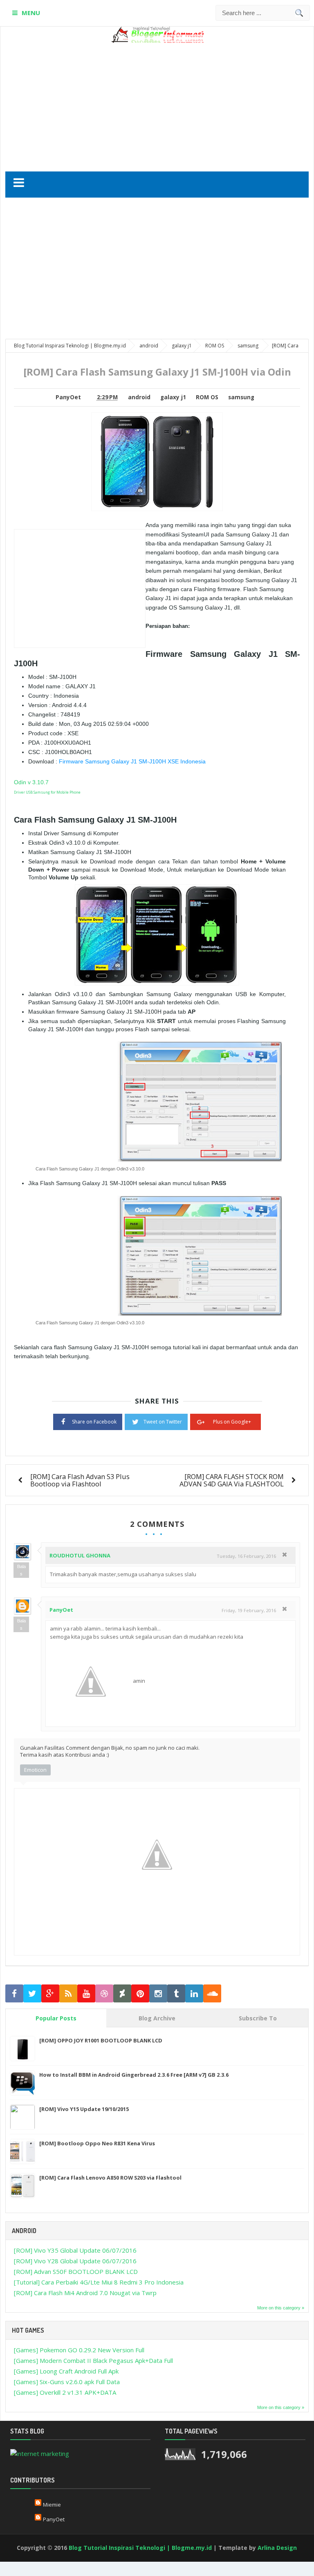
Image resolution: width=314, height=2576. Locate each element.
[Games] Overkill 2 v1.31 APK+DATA (65, 2392)
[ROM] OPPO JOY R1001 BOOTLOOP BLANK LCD (101, 2040)
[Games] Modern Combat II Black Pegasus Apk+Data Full (93, 2360)
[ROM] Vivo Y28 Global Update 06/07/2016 (75, 2261)
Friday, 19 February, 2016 (249, 1610)
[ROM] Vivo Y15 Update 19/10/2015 (84, 2109)
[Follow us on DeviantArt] (122, 1994)
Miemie (52, 2505)
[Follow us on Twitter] (32, 1994)
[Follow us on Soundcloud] (212, 1994)
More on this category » (281, 2308)
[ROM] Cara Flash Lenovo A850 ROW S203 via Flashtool (110, 2178)
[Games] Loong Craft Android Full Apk (66, 2371)
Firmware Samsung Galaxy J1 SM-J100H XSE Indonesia (132, 761)
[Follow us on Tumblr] (176, 1994)
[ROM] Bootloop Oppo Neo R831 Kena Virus (97, 2143)
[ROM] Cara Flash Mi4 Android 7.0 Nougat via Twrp (85, 2293)
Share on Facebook (94, 1422)
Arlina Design (277, 2548)
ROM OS (207, 397)
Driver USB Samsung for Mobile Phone (47, 792)
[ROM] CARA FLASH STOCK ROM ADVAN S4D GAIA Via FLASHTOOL (232, 1480)
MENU (31, 13)
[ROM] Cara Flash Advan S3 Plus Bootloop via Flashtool (80, 1480)
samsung (241, 397)
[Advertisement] (170, 104)
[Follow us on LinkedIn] (194, 1994)
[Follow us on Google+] (50, 1994)
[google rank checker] (40, 2453)
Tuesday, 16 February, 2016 (246, 1556)
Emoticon (35, 1770)
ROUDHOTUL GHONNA (80, 1555)
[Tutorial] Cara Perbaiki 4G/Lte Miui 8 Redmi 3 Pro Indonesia (99, 2282)
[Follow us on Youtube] (86, 1994)
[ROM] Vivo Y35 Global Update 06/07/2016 (75, 2250)
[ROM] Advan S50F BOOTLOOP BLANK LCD (76, 2271)
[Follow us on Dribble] (104, 1994)
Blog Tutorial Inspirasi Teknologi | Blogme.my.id (140, 2548)
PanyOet (61, 1610)
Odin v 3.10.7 (31, 782)
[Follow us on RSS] (68, 1994)
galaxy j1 (173, 397)
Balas (21, 1570)
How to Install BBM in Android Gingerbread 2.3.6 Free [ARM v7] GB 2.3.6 (134, 2075)
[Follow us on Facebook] (14, 1994)
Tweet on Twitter (163, 1422)
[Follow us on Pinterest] (140, 1994)
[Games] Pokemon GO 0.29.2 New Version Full (79, 2350)
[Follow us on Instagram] (158, 1994)
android (139, 397)
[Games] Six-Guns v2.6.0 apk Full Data (67, 2382)
